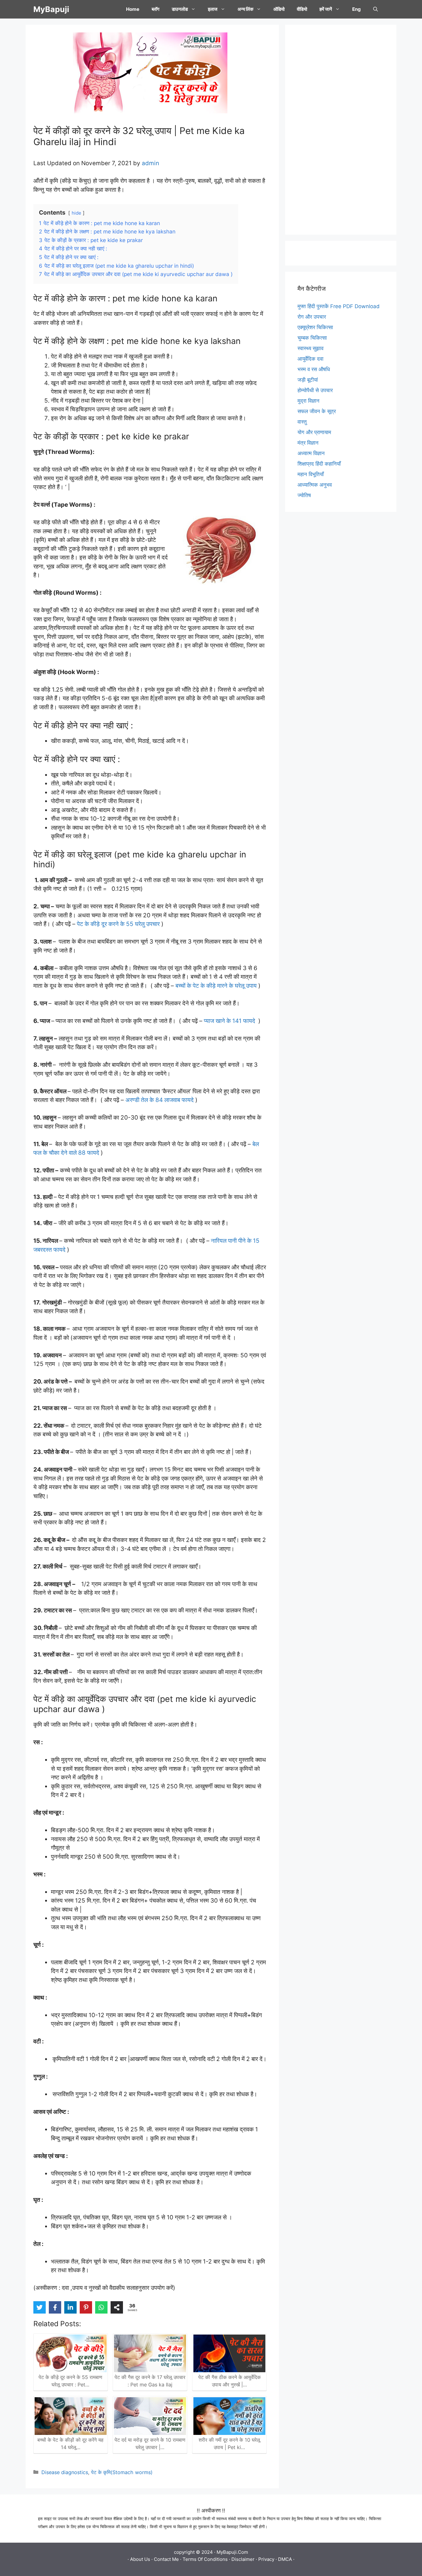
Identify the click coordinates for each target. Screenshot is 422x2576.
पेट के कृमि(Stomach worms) (122, 2472)
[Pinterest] (86, 2307)
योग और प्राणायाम (314, 432)
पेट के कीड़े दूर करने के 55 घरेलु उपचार (118, 924)
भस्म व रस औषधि (314, 369)
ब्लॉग (156, 9)
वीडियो (302, 9)
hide (76, 213)
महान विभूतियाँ (311, 474)
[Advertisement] (341, 130)
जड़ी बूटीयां (308, 380)
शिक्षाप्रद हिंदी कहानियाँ (319, 464)
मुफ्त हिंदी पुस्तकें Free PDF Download (339, 306)
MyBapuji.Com (232, 2552)
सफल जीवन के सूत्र (317, 411)
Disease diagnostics (65, 2472)
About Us (140, 2559)
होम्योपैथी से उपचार (315, 390)
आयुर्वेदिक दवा (310, 359)
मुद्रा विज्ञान (308, 401)
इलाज (213, 9)
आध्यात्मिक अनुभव (315, 485)
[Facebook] (55, 2307)
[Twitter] (40, 2307)
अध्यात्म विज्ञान (311, 453)
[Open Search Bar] (376, 9)
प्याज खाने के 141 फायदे (230, 1021)
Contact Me (166, 2559)
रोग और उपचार (312, 317)
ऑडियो (279, 9)
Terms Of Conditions (205, 2559)
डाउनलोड (180, 9)
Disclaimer (243, 2559)
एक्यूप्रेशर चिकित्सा (315, 327)
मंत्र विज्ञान (308, 443)
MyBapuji (51, 9)
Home (133, 9)
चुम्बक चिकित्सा (312, 338)
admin (150, 163)
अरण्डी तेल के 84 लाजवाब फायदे (160, 1100)
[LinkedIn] (70, 2307)
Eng (357, 9)
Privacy (266, 2559)
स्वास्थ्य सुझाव (310, 348)
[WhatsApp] (101, 2307)
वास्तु (302, 422)
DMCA (285, 2559)
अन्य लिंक (245, 9)
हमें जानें (326, 9)
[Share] (117, 2307)
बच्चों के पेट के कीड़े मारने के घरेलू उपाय (216, 986)
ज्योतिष (304, 495)
